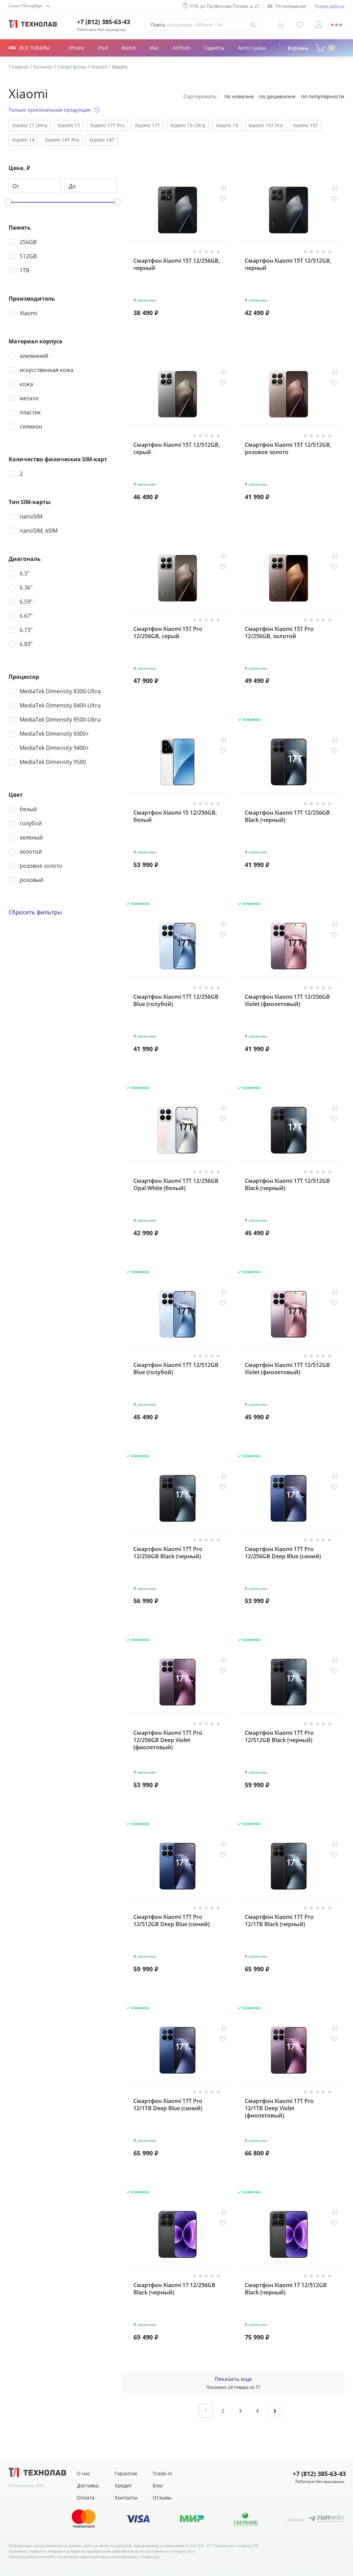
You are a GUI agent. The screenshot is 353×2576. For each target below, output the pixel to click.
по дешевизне (277, 96)
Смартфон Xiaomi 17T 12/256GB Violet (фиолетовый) (287, 1000)
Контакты (126, 2498)
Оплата (86, 2498)
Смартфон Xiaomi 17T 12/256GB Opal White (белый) (176, 1185)
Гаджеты (214, 48)
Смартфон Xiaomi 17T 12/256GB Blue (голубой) (176, 1000)
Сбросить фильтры (35, 912)
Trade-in (163, 2473)
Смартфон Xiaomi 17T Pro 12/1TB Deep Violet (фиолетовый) (279, 2108)
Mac (154, 48)
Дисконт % (81, 54)
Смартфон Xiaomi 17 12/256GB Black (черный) (174, 2289)
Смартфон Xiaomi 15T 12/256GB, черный (177, 264)
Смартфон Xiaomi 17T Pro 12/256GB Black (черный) (168, 1553)
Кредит (123, 2486)
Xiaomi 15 (227, 125)
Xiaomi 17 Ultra (30, 125)
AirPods (182, 48)
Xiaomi (100, 67)
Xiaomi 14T (102, 140)
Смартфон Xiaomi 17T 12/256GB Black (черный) (287, 816)
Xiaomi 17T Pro (107, 125)
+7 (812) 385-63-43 (103, 22)
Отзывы (162, 2498)
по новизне (239, 96)
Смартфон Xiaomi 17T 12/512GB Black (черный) (287, 1185)
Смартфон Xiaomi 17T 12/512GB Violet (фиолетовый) (287, 1369)
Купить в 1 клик (204, 313)
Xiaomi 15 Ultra (188, 125)
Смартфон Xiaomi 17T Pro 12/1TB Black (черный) (279, 1921)
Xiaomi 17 (69, 125)
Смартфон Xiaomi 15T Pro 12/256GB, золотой (279, 633)
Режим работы (330, 6)
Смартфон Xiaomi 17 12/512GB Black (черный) (286, 2289)
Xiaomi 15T (306, 125)
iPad (103, 48)
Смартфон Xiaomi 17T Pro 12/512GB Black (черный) (279, 1737)
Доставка (88, 2486)
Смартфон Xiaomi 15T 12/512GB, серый (177, 449)
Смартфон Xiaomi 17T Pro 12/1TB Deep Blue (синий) (168, 2105)
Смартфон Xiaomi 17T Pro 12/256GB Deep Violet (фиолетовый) (168, 1740)
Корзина (310, 48)
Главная (19, 67)
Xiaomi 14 (23, 140)
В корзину (178, 330)
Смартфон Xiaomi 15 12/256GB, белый (175, 816)
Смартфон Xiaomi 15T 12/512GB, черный (288, 264)
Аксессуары (252, 48)
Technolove (23, 2486)
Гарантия (126, 2473)
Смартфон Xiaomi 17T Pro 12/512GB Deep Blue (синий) (172, 1921)
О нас (84, 2473)
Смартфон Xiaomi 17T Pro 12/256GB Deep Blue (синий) (283, 1553)
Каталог (44, 67)
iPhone (77, 48)
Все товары (34, 48)
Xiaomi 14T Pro (62, 140)
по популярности (323, 96)
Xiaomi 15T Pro (266, 125)
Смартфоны (73, 67)
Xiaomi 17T (147, 125)
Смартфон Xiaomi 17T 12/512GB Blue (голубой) (176, 1369)
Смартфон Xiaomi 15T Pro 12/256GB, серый (168, 633)
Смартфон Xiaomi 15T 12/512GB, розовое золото (288, 449)
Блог (158, 2486)
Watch (129, 48)
